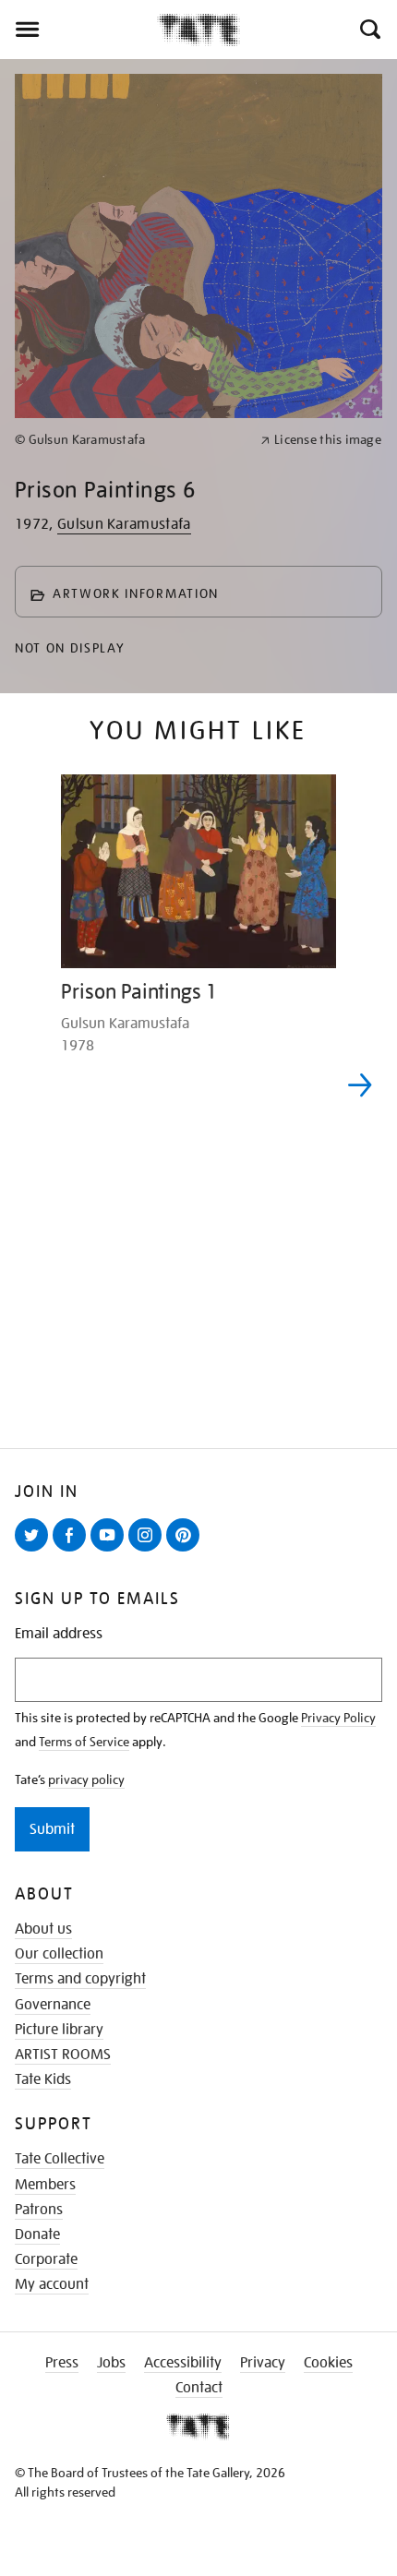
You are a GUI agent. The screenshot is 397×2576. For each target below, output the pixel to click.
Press (62, 2363)
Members (45, 2185)
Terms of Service (84, 1742)
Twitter (35, 1551)
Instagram (149, 1551)
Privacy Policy (338, 1718)
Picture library (59, 2030)
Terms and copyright (80, 1979)
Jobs (111, 2363)
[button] (369, 30)
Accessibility (183, 2363)
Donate (37, 2235)
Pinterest (186, 1551)
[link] (130, 440)
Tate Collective (60, 2159)
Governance (53, 2005)
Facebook (73, 1551)
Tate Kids (43, 2079)
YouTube (111, 1551)
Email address (59, 1634)
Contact (199, 2388)
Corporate (46, 2259)
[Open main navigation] (78, 30)
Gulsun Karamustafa (124, 524)
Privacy (263, 2363)
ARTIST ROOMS (63, 2055)
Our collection (59, 1954)
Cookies (328, 2363)
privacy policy (86, 1779)
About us (43, 1929)
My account (52, 2284)
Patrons (39, 2210)
